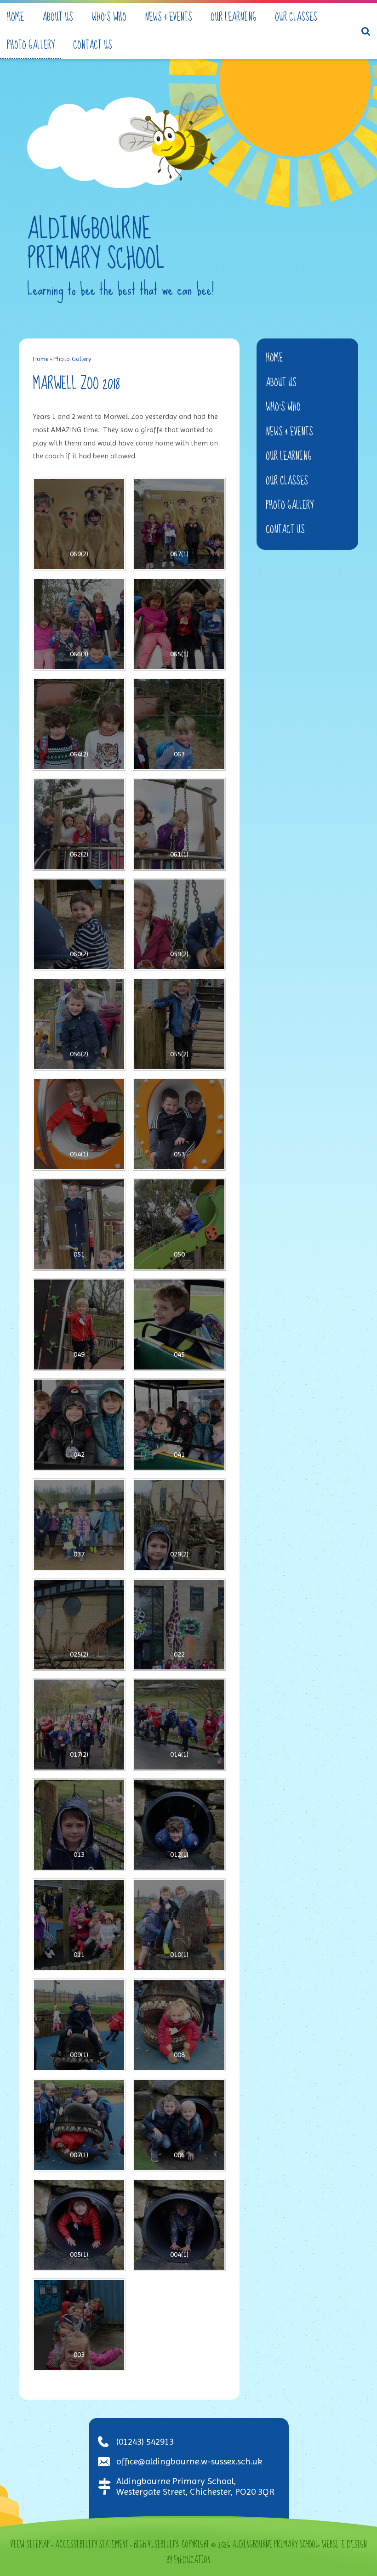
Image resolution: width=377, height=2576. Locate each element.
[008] (179, 2025)
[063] (179, 724)
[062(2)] (79, 824)
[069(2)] (79, 524)
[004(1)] (179, 2225)
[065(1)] (179, 624)
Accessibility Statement (92, 2545)
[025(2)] (79, 1625)
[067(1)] (179, 524)
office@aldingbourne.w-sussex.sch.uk (189, 2461)
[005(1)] (79, 2225)
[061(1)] (179, 824)
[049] (79, 1325)
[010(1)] (179, 1925)
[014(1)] (179, 1725)
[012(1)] (179, 1825)
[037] (79, 1525)
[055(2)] (179, 1024)
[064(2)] (79, 724)
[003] (79, 2325)
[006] (179, 2125)
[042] (79, 1425)
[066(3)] (79, 624)
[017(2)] (79, 1725)
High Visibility (156, 2545)
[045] (179, 1325)
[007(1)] (79, 2125)
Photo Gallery (72, 359)
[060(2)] (79, 924)
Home (40, 359)
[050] (179, 1224)
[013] (79, 1825)
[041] (179, 1425)
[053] (179, 1124)
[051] (79, 1224)
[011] (79, 1925)
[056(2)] (79, 1024)
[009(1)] (79, 2025)
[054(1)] (79, 1124)
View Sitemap (30, 2545)
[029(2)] (179, 1525)
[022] (179, 1625)
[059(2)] (179, 924)
